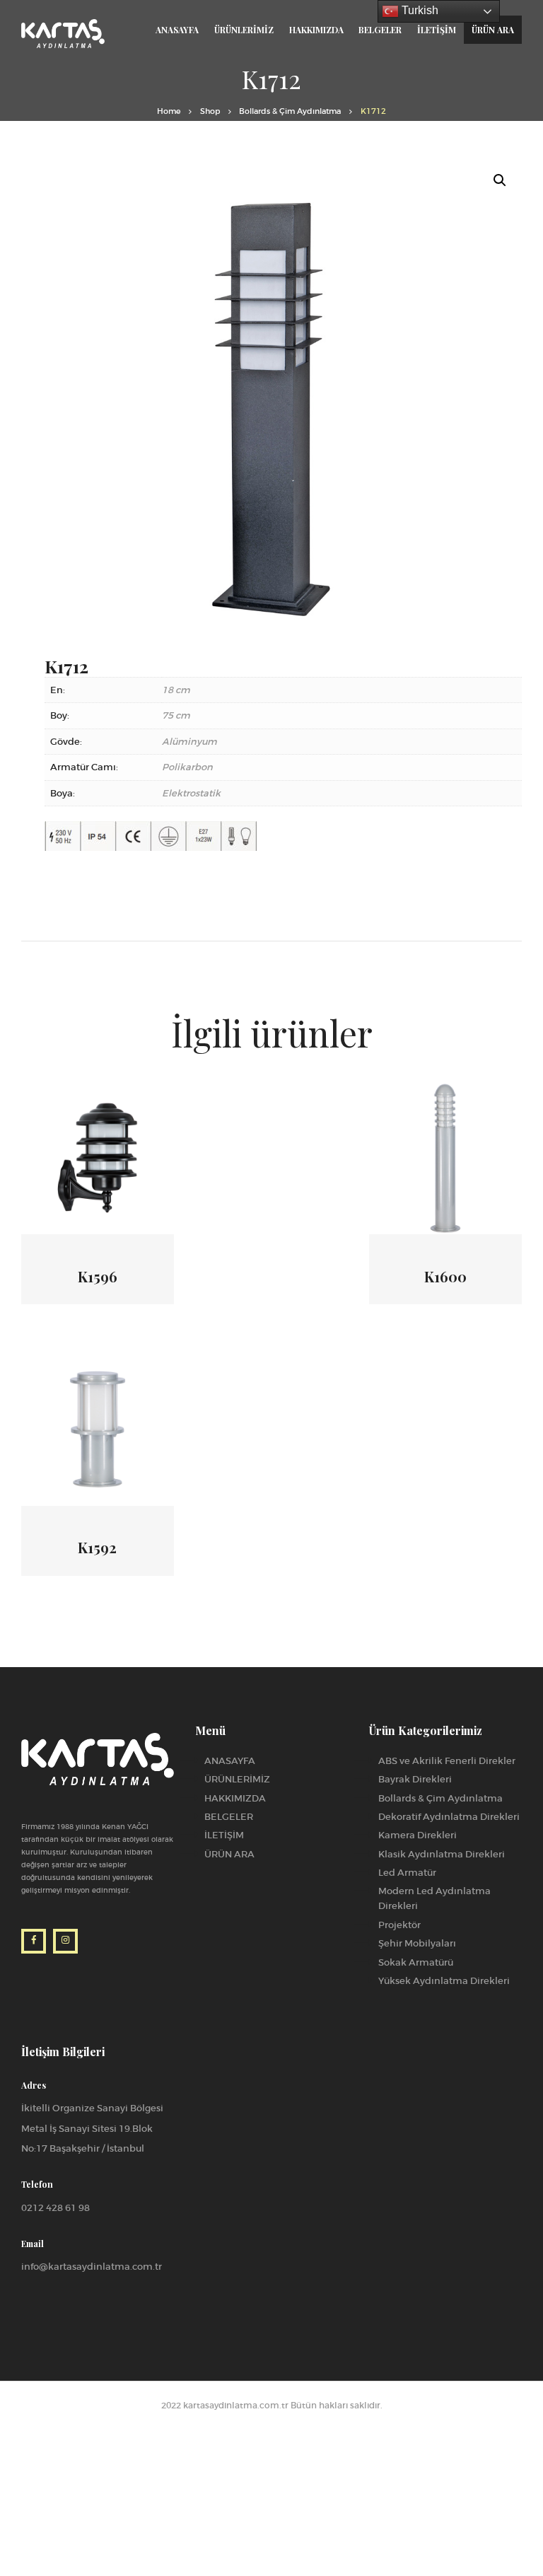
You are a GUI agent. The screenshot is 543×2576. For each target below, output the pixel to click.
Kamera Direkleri (418, 1835)
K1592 (97, 1548)
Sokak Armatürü (416, 1962)
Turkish (419, 10)
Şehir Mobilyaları (417, 1943)
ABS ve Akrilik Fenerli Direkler (447, 1761)
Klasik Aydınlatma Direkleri (442, 1854)
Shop (210, 111)
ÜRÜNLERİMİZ (237, 1779)
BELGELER (229, 1817)
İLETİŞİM (224, 1835)
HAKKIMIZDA (235, 1798)
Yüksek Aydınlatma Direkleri (444, 1981)
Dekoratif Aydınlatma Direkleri (449, 1817)
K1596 (98, 1277)
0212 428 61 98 (56, 2208)
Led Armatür (407, 1873)
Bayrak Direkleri (415, 1779)
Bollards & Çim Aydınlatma (290, 111)
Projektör (399, 1925)
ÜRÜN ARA (229, 1854)
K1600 (445, 1277)
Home (169, 111)
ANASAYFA (230, 1761)
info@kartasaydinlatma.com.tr (92, 2267)
